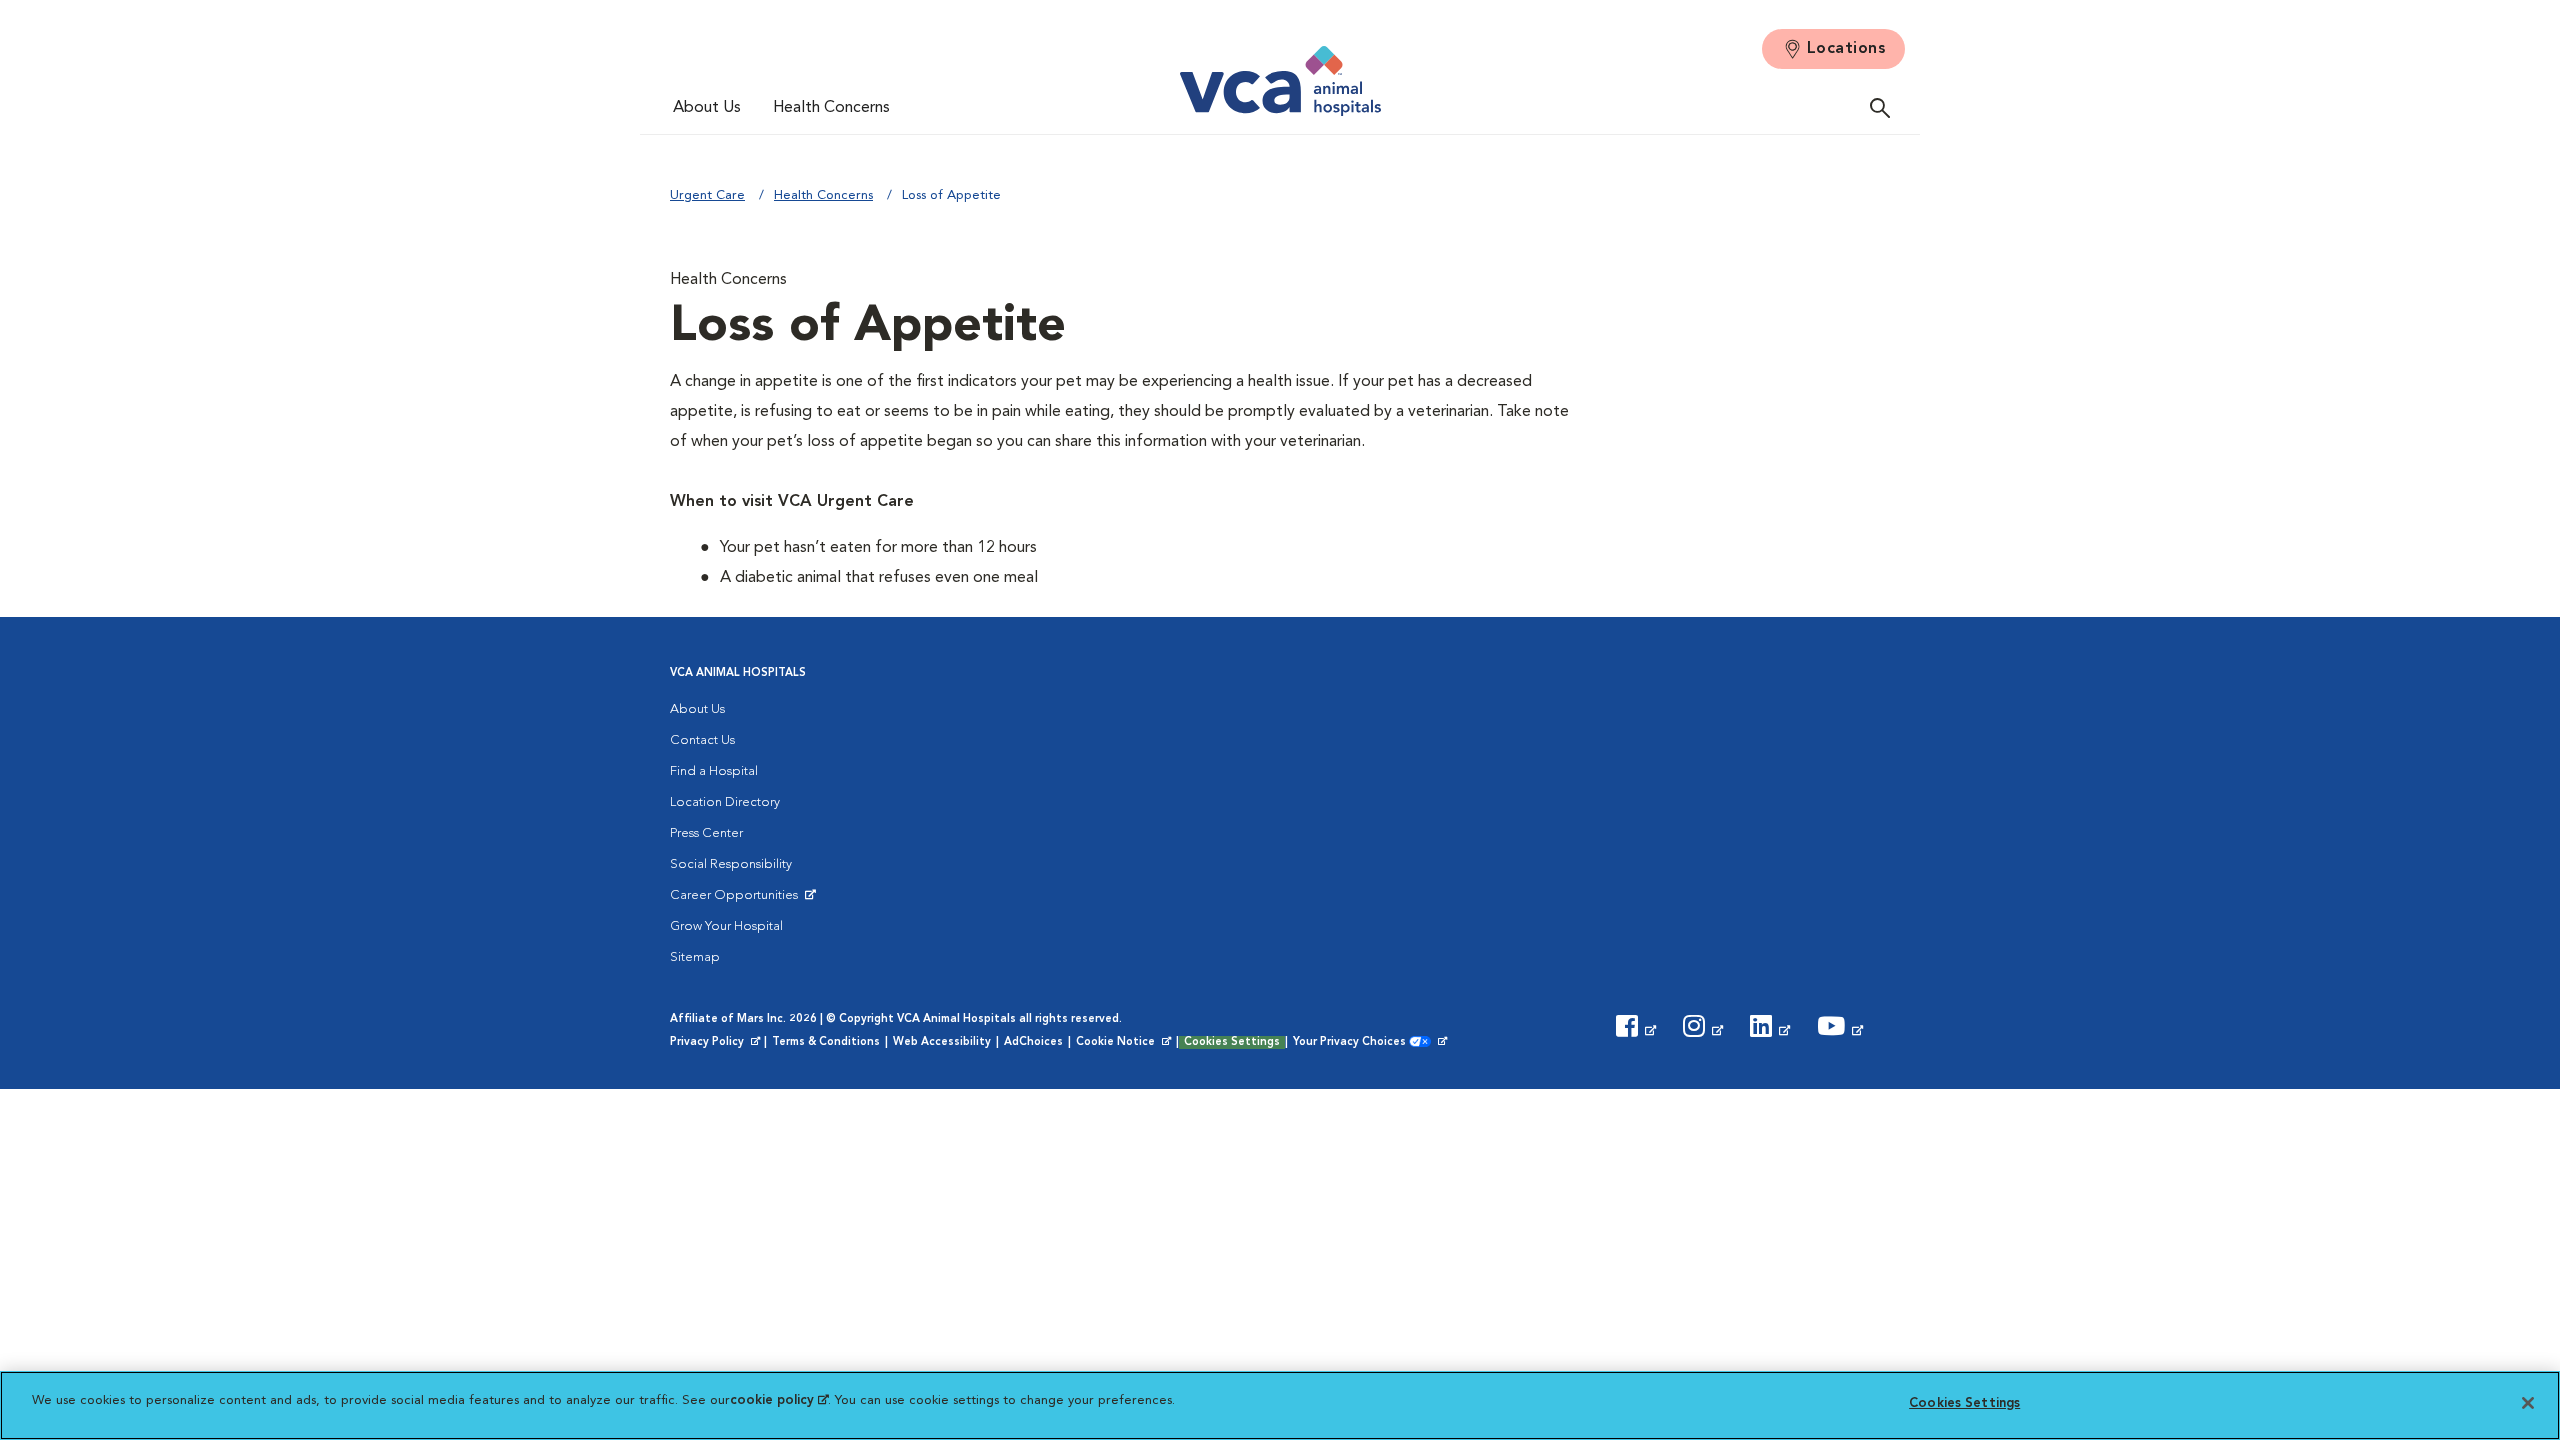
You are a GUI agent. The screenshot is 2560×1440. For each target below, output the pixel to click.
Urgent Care (707, 195)
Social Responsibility (731, 864)
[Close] (2528, 1403)
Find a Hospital (714, 771)
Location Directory (725, 802)
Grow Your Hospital (726, 926)
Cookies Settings (1232, 1042)
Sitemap (695, 957)
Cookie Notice (1125, 1043)
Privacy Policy (717, 1043)
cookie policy (779, 1400)
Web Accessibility (942, 1042)
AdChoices (1033, 1042)
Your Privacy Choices (1354, 1043)
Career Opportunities (737, 900)
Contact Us (702, 740)
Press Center (706, 833)
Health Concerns (831, 108)
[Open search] (1885, 107)
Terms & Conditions (826, 1042)
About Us (707, 108)
